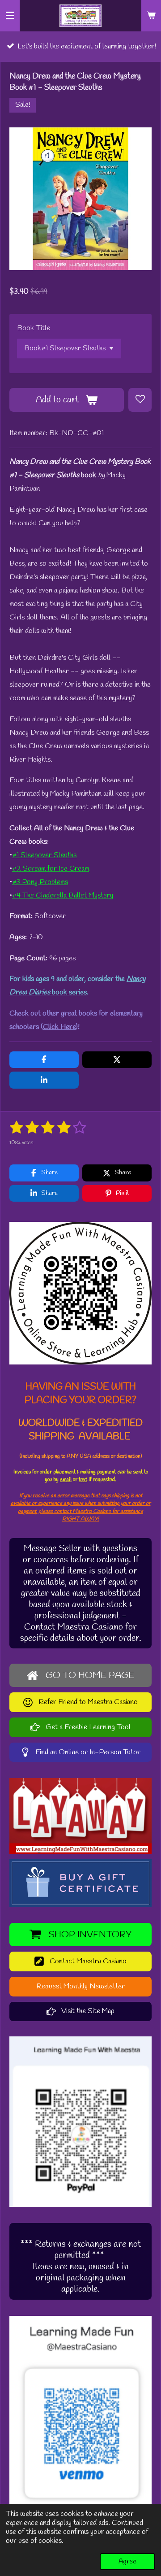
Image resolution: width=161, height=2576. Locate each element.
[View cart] (151, 16)
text (83, 1480)
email (66, 1480)
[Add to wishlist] (140, 400)
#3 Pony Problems (40, 882)
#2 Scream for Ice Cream (51, 869)
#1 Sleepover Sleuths (44, 855)
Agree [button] (127, 2562)
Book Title (34, 328)
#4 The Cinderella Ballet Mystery (63, 896)
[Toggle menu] (10, 16)
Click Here (59, 1027)
